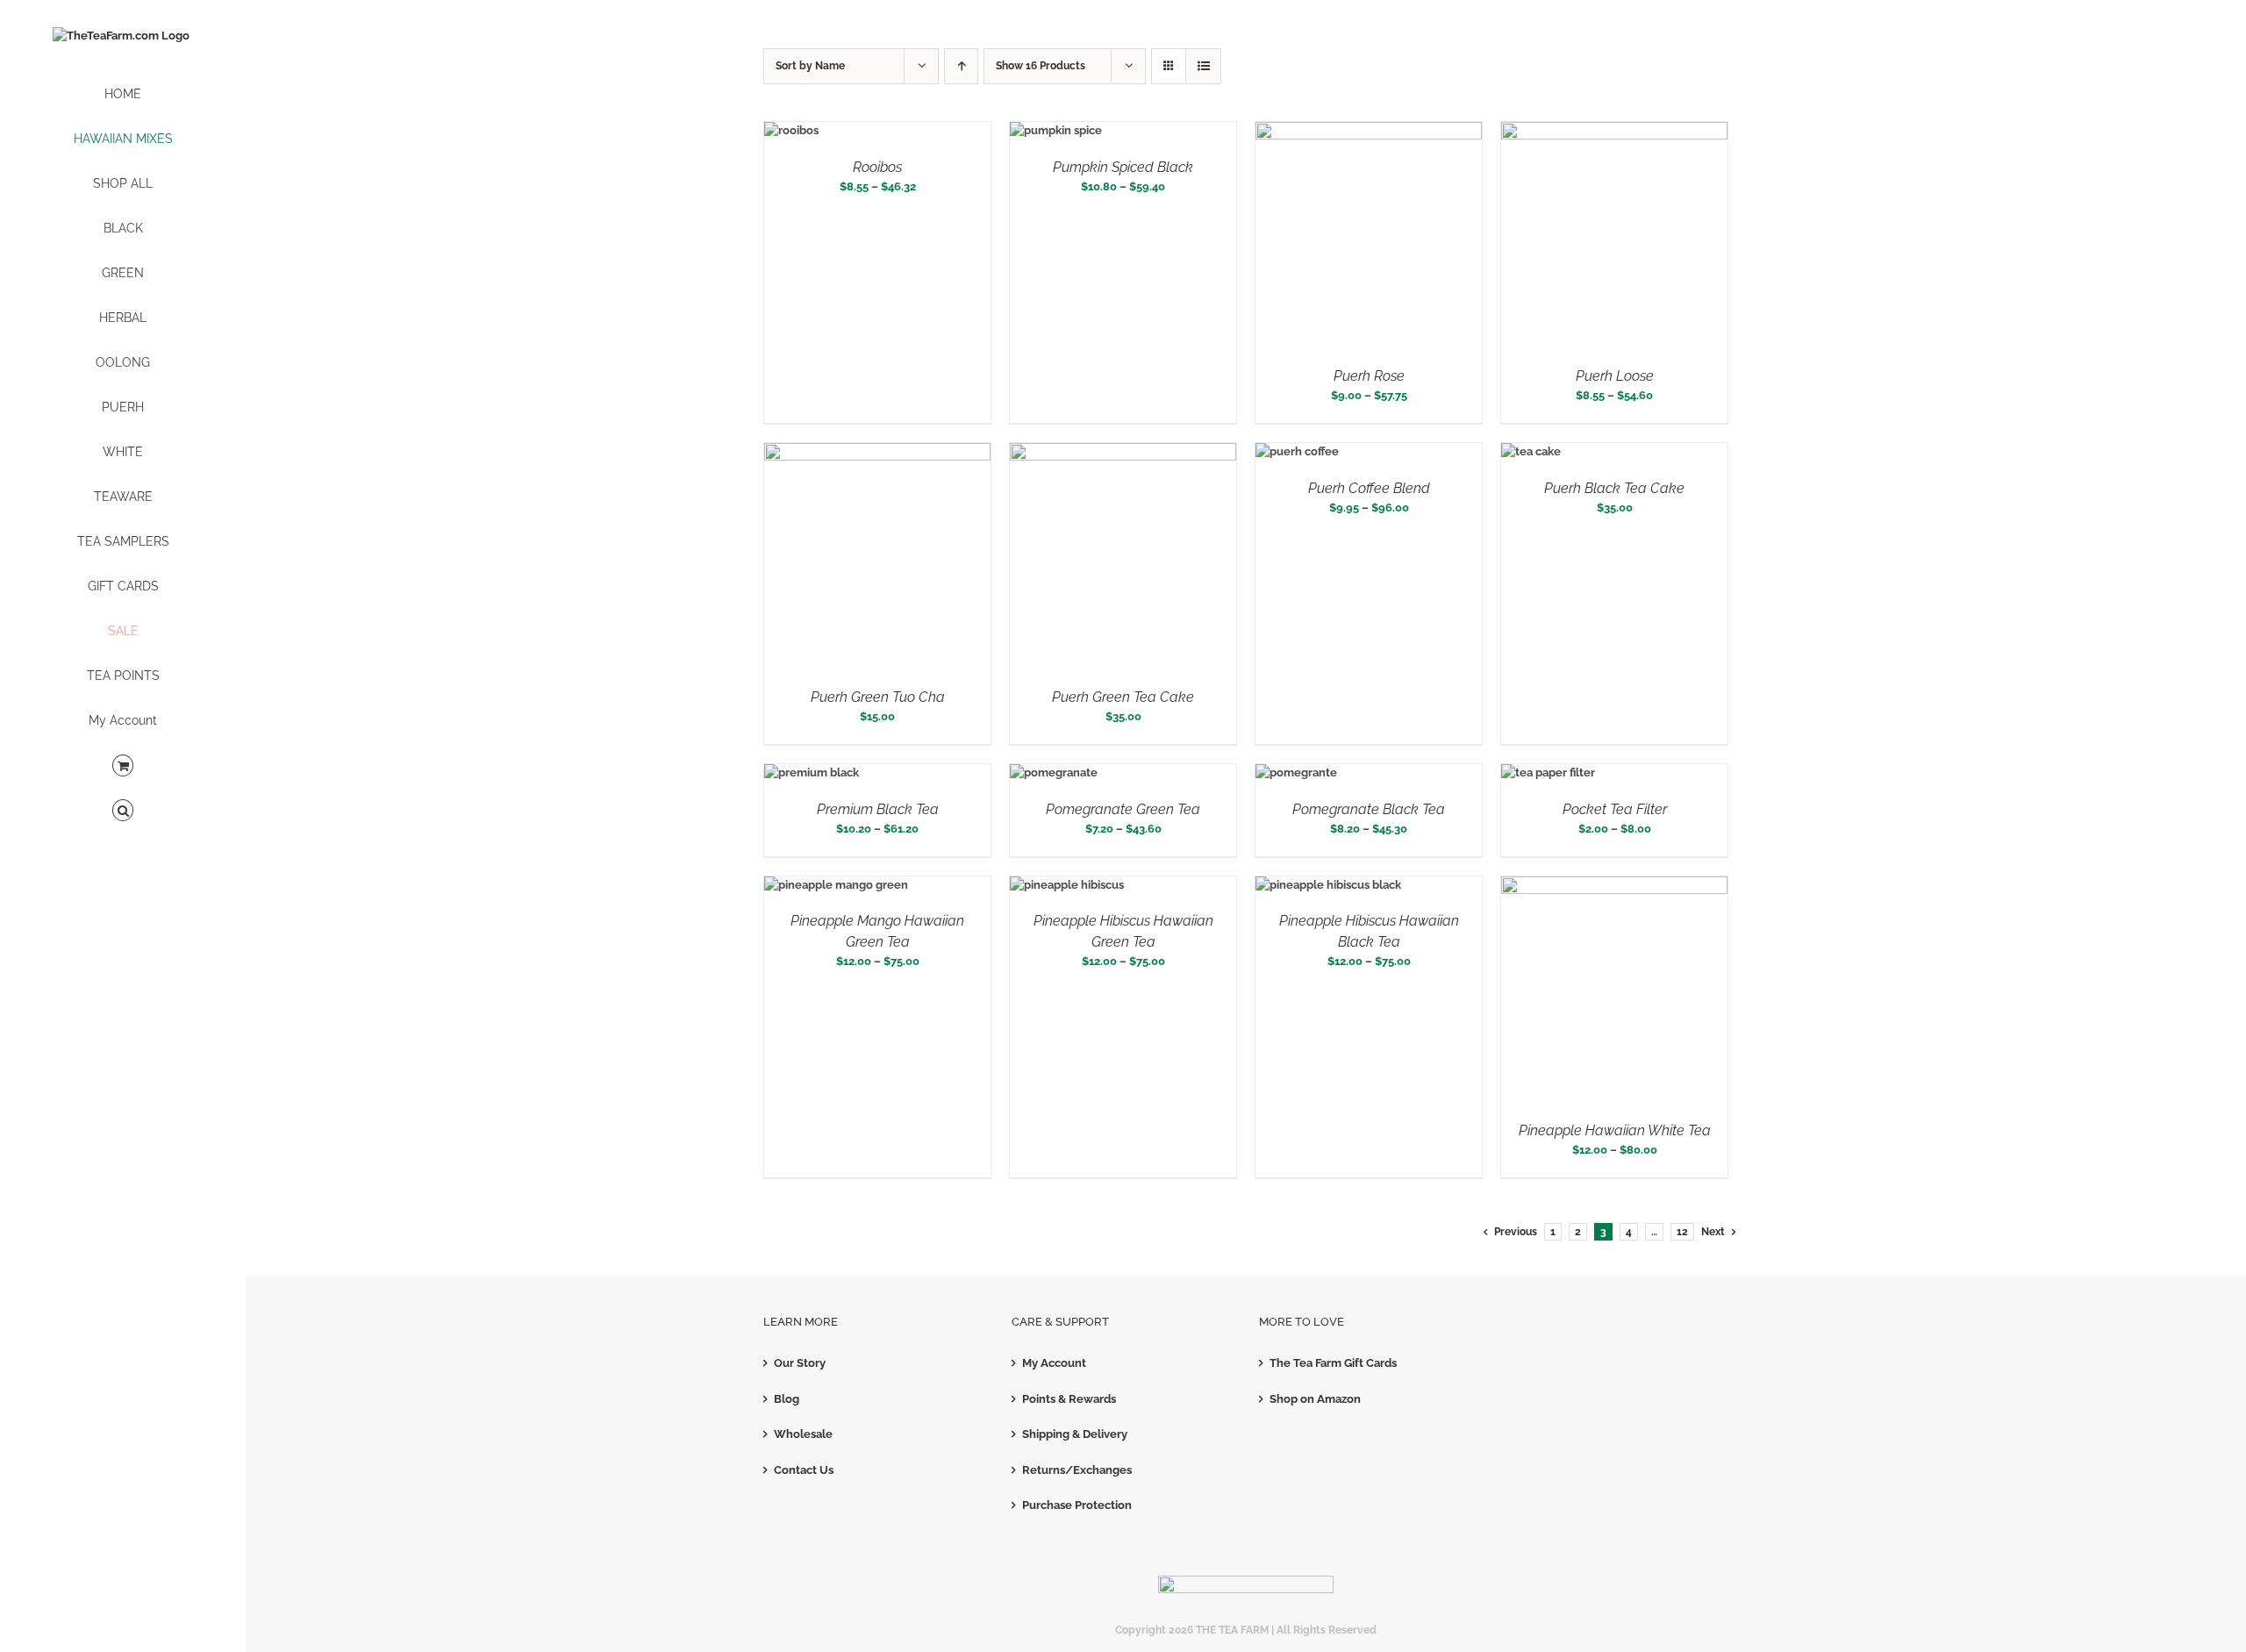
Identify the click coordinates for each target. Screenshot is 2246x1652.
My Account (1054, 1363)
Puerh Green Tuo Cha (878, 697)
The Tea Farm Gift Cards (1333, 1363)
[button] (123, 811)
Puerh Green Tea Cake (1123, 697)
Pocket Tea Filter (1615, 809)
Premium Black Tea (878, 809)
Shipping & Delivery (1075, 1434)
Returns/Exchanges (1077, 1470)
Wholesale (803, 1434)
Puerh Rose (1369, 376)
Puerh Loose (1615, 376)
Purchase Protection (1077, 1505)
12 (1682, 1232)
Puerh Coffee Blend (1369, 488)
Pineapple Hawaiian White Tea (1615, 1130)
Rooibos (877, 167)
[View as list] (1203, 66)
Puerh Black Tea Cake (1614, 488)
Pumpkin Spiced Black (1123, 167)
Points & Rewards (1069, 1399)
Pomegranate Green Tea (1123, 809)
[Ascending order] (961, 66)
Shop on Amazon (1315, 1399)
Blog (787, 1399)
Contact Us (804, 1470)
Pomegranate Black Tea (1369, 809)
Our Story (800, 1363)
